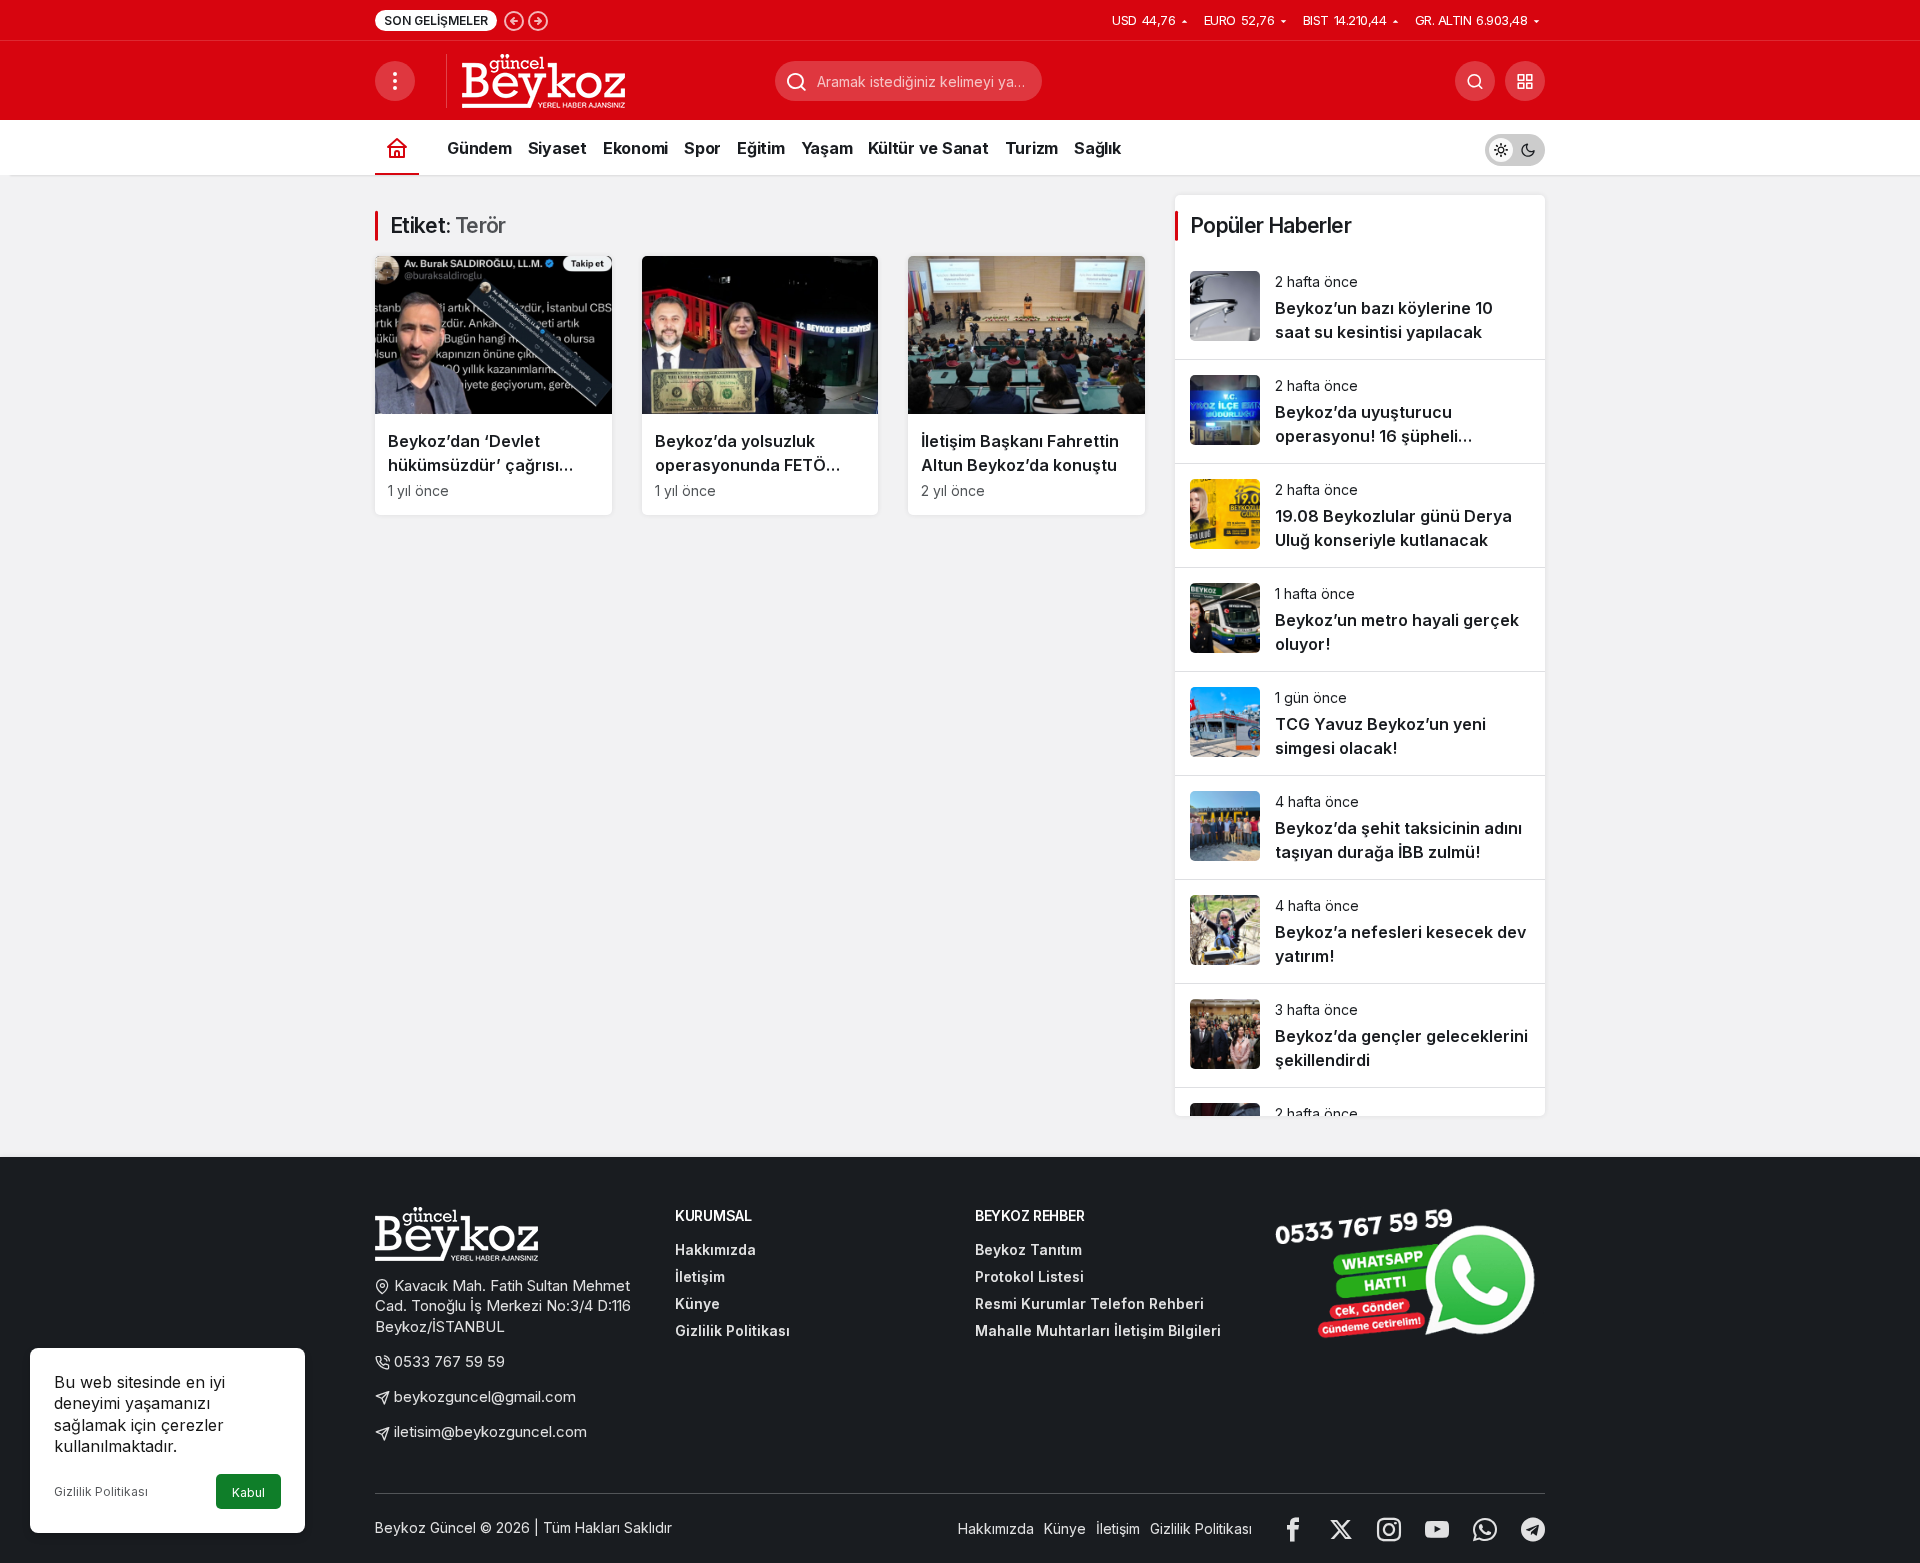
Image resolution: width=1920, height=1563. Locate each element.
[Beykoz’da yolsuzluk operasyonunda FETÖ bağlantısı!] (760, 385)
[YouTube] (1437, 1528)
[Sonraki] (538, 20)
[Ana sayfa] (397, 147)
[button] (1525, 81)
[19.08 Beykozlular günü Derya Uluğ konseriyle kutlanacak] (1360, 515)
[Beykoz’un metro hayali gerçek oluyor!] (1360, 619)
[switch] (1515, 147)
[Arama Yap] (1475, 81)
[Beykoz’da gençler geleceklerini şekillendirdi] (1360, 1035)
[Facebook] (1293, 1528)
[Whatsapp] (1485, 1528)
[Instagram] (1389, 1528)
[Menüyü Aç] (395, 81)
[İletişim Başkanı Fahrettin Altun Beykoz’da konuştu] (1026, 385)
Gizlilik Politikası (101, 1491)
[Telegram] (1533, 1528)
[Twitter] (1341, 1528)
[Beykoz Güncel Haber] (543, 79)
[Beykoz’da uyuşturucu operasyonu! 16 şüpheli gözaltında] (1360, 411)
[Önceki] (514, 20)
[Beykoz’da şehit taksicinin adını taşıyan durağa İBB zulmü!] (1360, 827)
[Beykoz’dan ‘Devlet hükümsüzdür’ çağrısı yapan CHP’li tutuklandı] (493, 385)
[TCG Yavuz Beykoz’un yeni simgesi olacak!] (1360, 723)
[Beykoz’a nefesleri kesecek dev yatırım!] (1360, 931)
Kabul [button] (248, 1492)
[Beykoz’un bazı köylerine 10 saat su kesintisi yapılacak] (1360, 307)
